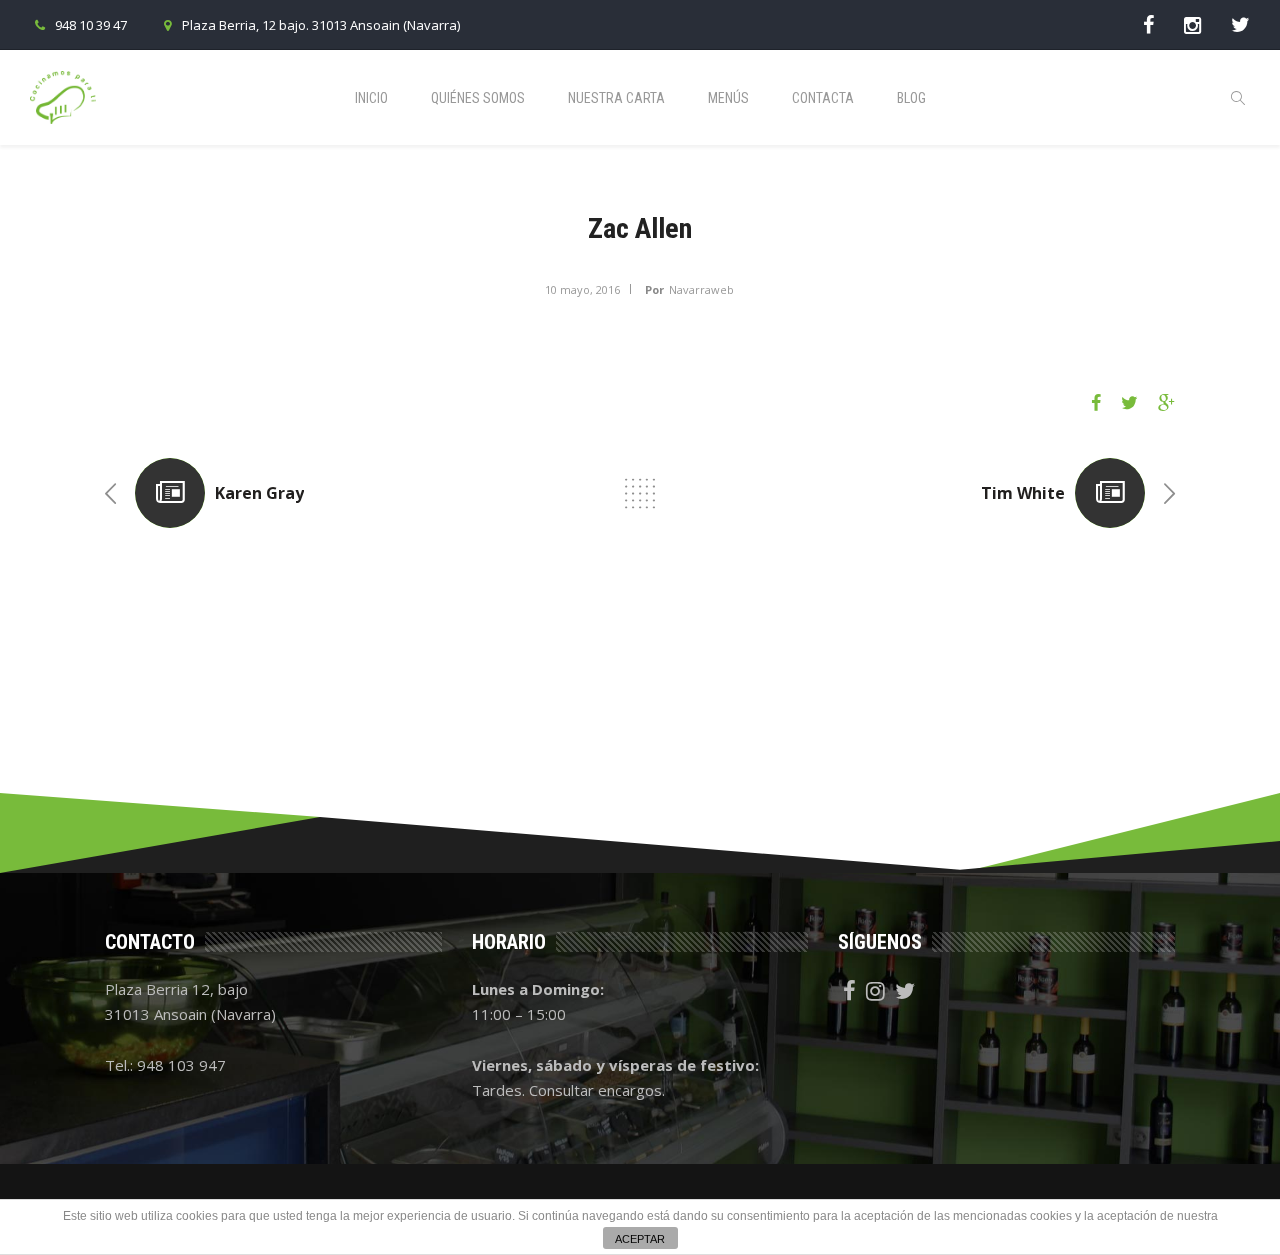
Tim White (1023, 493)
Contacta (823, 98)
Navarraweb (701, 289)
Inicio (371, 98)
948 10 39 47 (91, 25)
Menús (728, 98)
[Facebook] (1148, 24)
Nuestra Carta (616, 98)
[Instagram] (1192, 24)
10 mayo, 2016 (582, 289)
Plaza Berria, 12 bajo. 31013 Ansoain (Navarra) (321, 25)
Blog (911, 98)
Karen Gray (259, 493)
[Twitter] (1240, 24)
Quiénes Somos (478, 98)
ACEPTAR (640, 1239)
